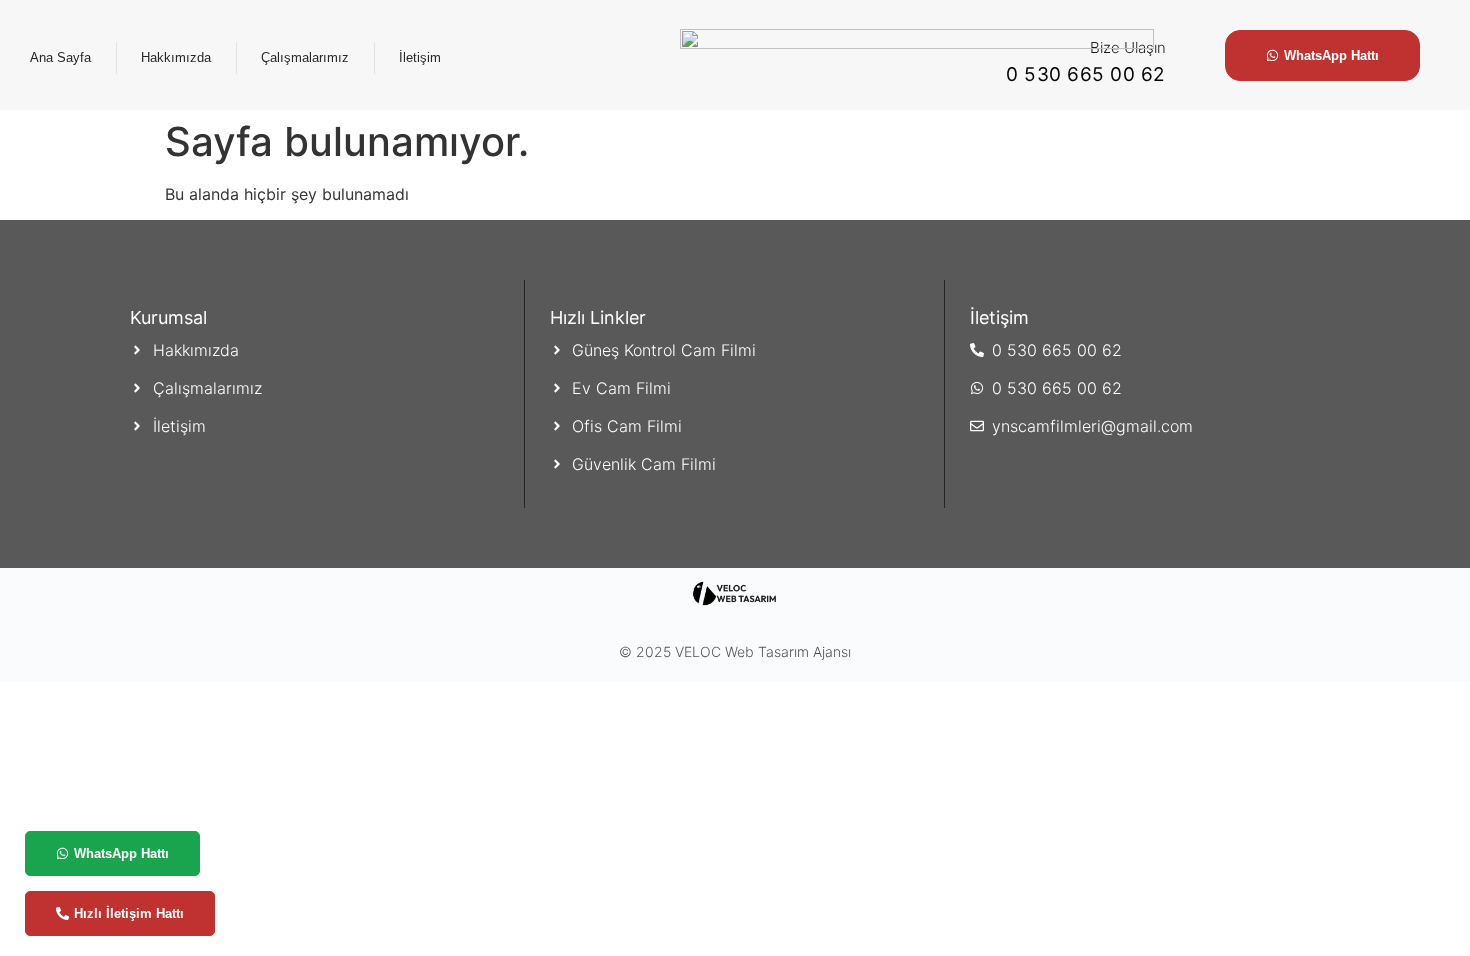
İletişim (420, 57)
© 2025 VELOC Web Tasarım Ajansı (735, 651)
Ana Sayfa (60, 57)
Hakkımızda (176, 57)
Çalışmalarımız (305, 57)
